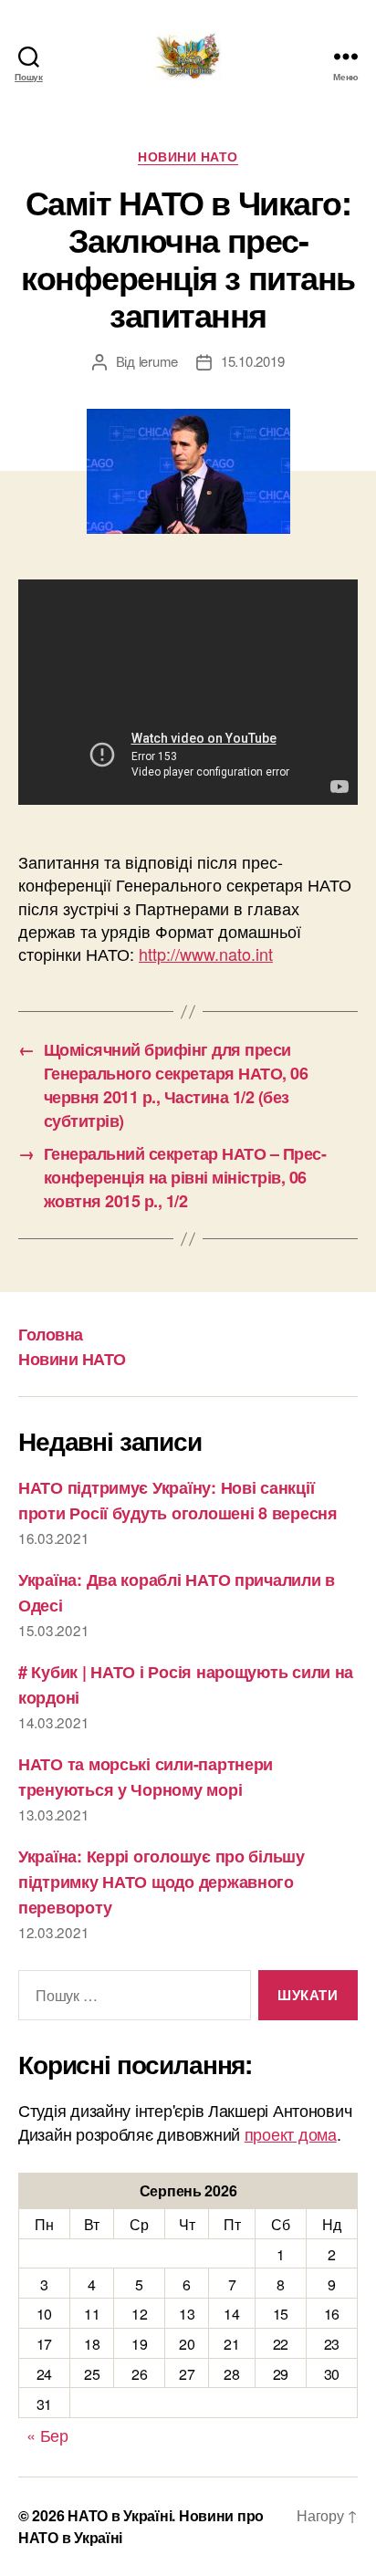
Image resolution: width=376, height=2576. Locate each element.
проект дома (291, 2133)
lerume (158, 361)
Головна (51, 1334)
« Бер (47, 2435)
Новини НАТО (188, 157)
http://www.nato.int (206, 954)
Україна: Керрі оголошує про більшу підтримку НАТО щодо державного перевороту (162, 1882)
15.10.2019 (252, 361)
